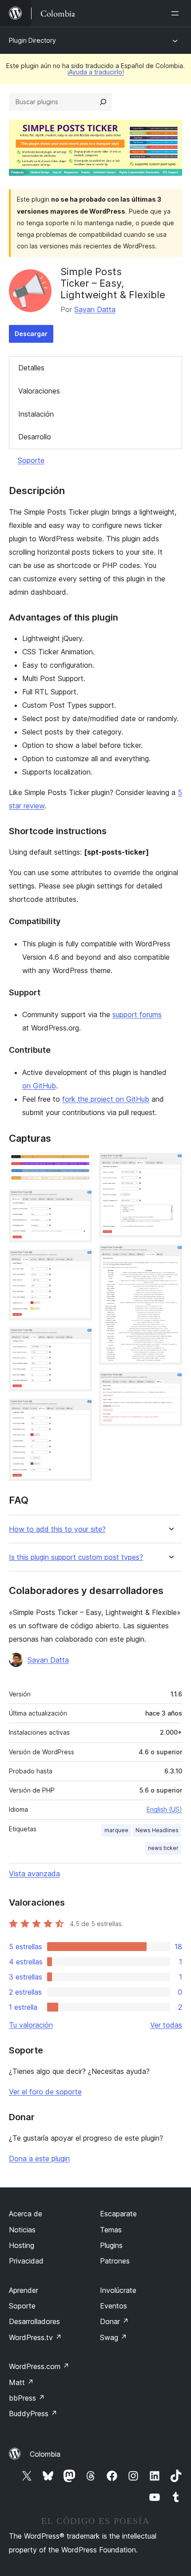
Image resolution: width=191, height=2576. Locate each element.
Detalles (31, 368)
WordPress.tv (35, 2337)
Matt (21, 2382)
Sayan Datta (95, 309)
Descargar (31, 334)
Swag (113, 2337)
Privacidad (26, 2261)
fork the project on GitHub (106, 1099)
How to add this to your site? (57, 1529)
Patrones (115, 2261)
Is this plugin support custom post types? (76, 1557)
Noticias (22, 2230)
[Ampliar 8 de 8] (170, 1384)
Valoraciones (39, 391)
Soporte (31, 460)
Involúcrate (118, 2290)
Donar (114, 2321)
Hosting (22, 2245)
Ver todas (166, 2025)
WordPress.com (39, 2366)
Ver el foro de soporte (45, 2092)
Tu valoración (31, 2025)
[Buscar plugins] (103, 102)
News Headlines (157, 1830)
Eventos (113, 2306)
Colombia (45, 2454)
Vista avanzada (34, 1874)
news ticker (163, 1848)
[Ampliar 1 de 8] (80, 1165)
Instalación (36, 414)
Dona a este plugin (39, 2158)
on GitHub (39, 1086)
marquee (116, 1830)
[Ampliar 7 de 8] (170, 1257)
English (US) (164, 1809)
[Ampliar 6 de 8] (170, 1165)
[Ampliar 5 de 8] (80, 1411)
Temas (111, 2230)
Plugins (111, 2245)
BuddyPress (33, 2414)
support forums (137, 1014)
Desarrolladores (34, 2321)
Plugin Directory (32, 40)
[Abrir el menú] (177, 13)
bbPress (27, 2398)
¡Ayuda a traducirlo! (95, 72)
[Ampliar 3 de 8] (80, 1262)
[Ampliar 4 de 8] (80, 1339)
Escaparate (118, 2214)
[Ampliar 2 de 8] (80, 1201)
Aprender (24, 2290)
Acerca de (26, 2214)
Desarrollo (35, 437)
